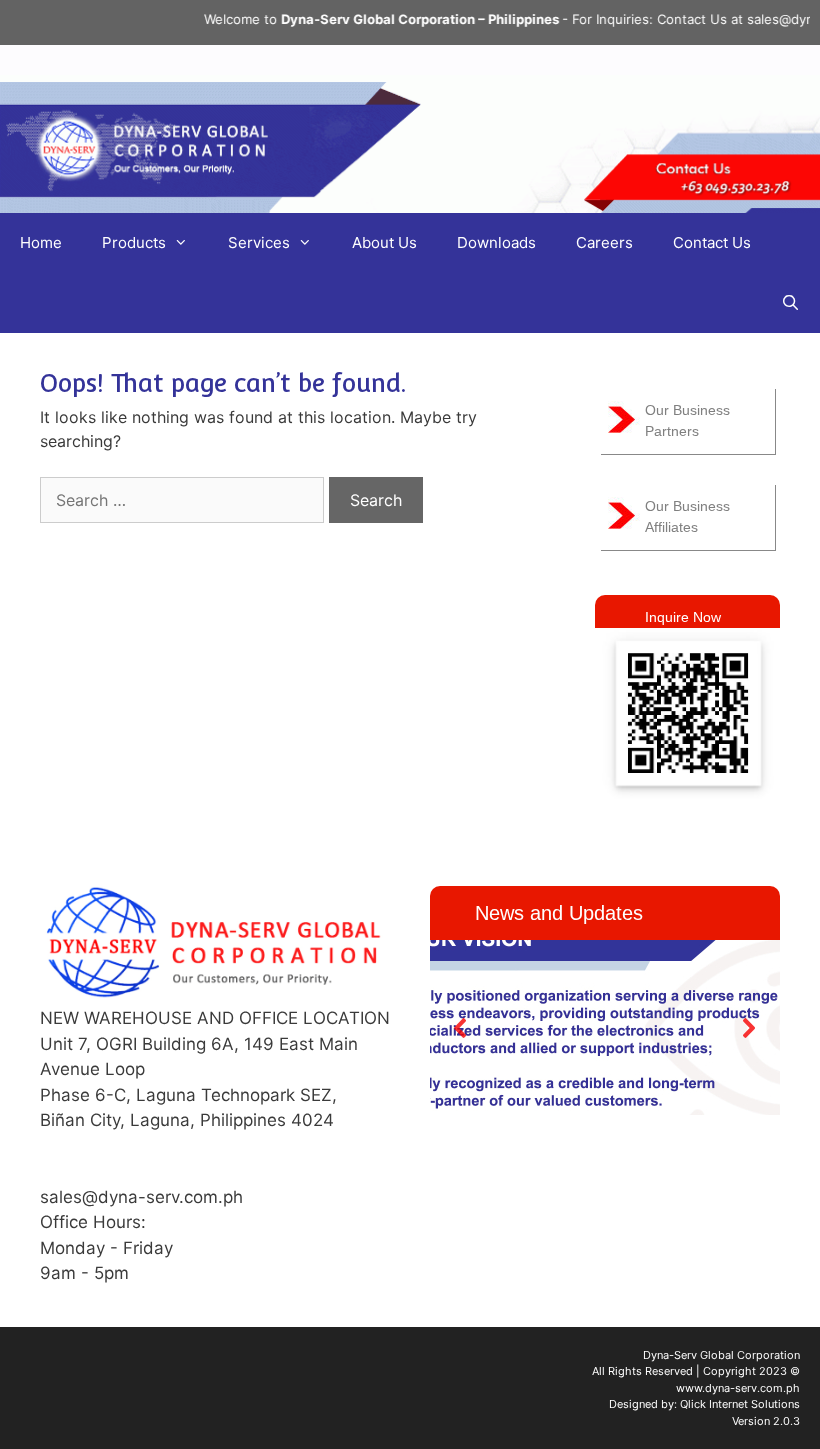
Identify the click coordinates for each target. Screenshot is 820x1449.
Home (41, 242)
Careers (604, 242)
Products (134, 242)
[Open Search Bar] (790, 303)
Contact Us (712, 242)
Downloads (496, 242)
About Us (384, 242)
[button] (461, 1028)
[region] (605, 1027)
